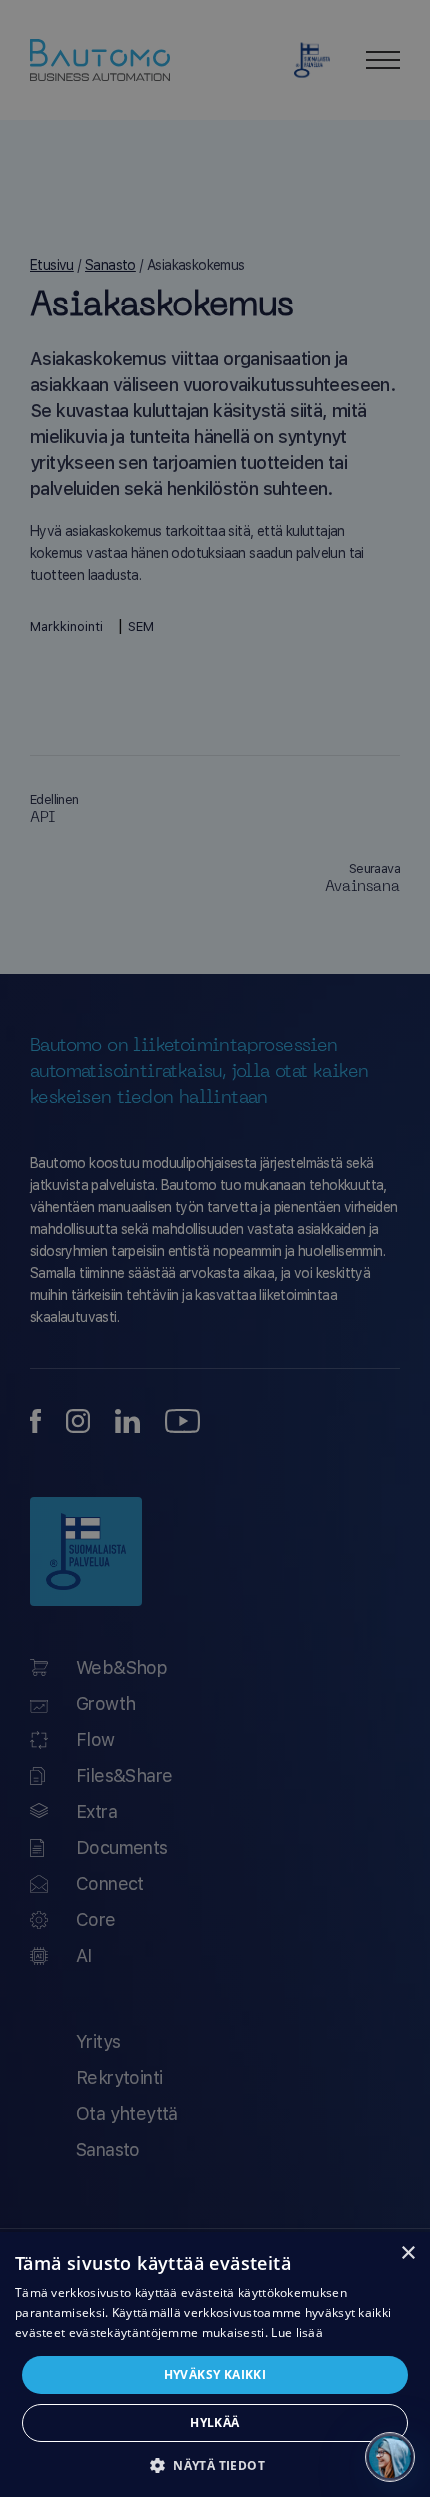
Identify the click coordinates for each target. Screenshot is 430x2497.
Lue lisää (297, 2332)
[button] (215, 2464)
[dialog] (215, 2364)
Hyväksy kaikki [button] (215, 2374)
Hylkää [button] (214, 2422)
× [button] (407, 2253)
